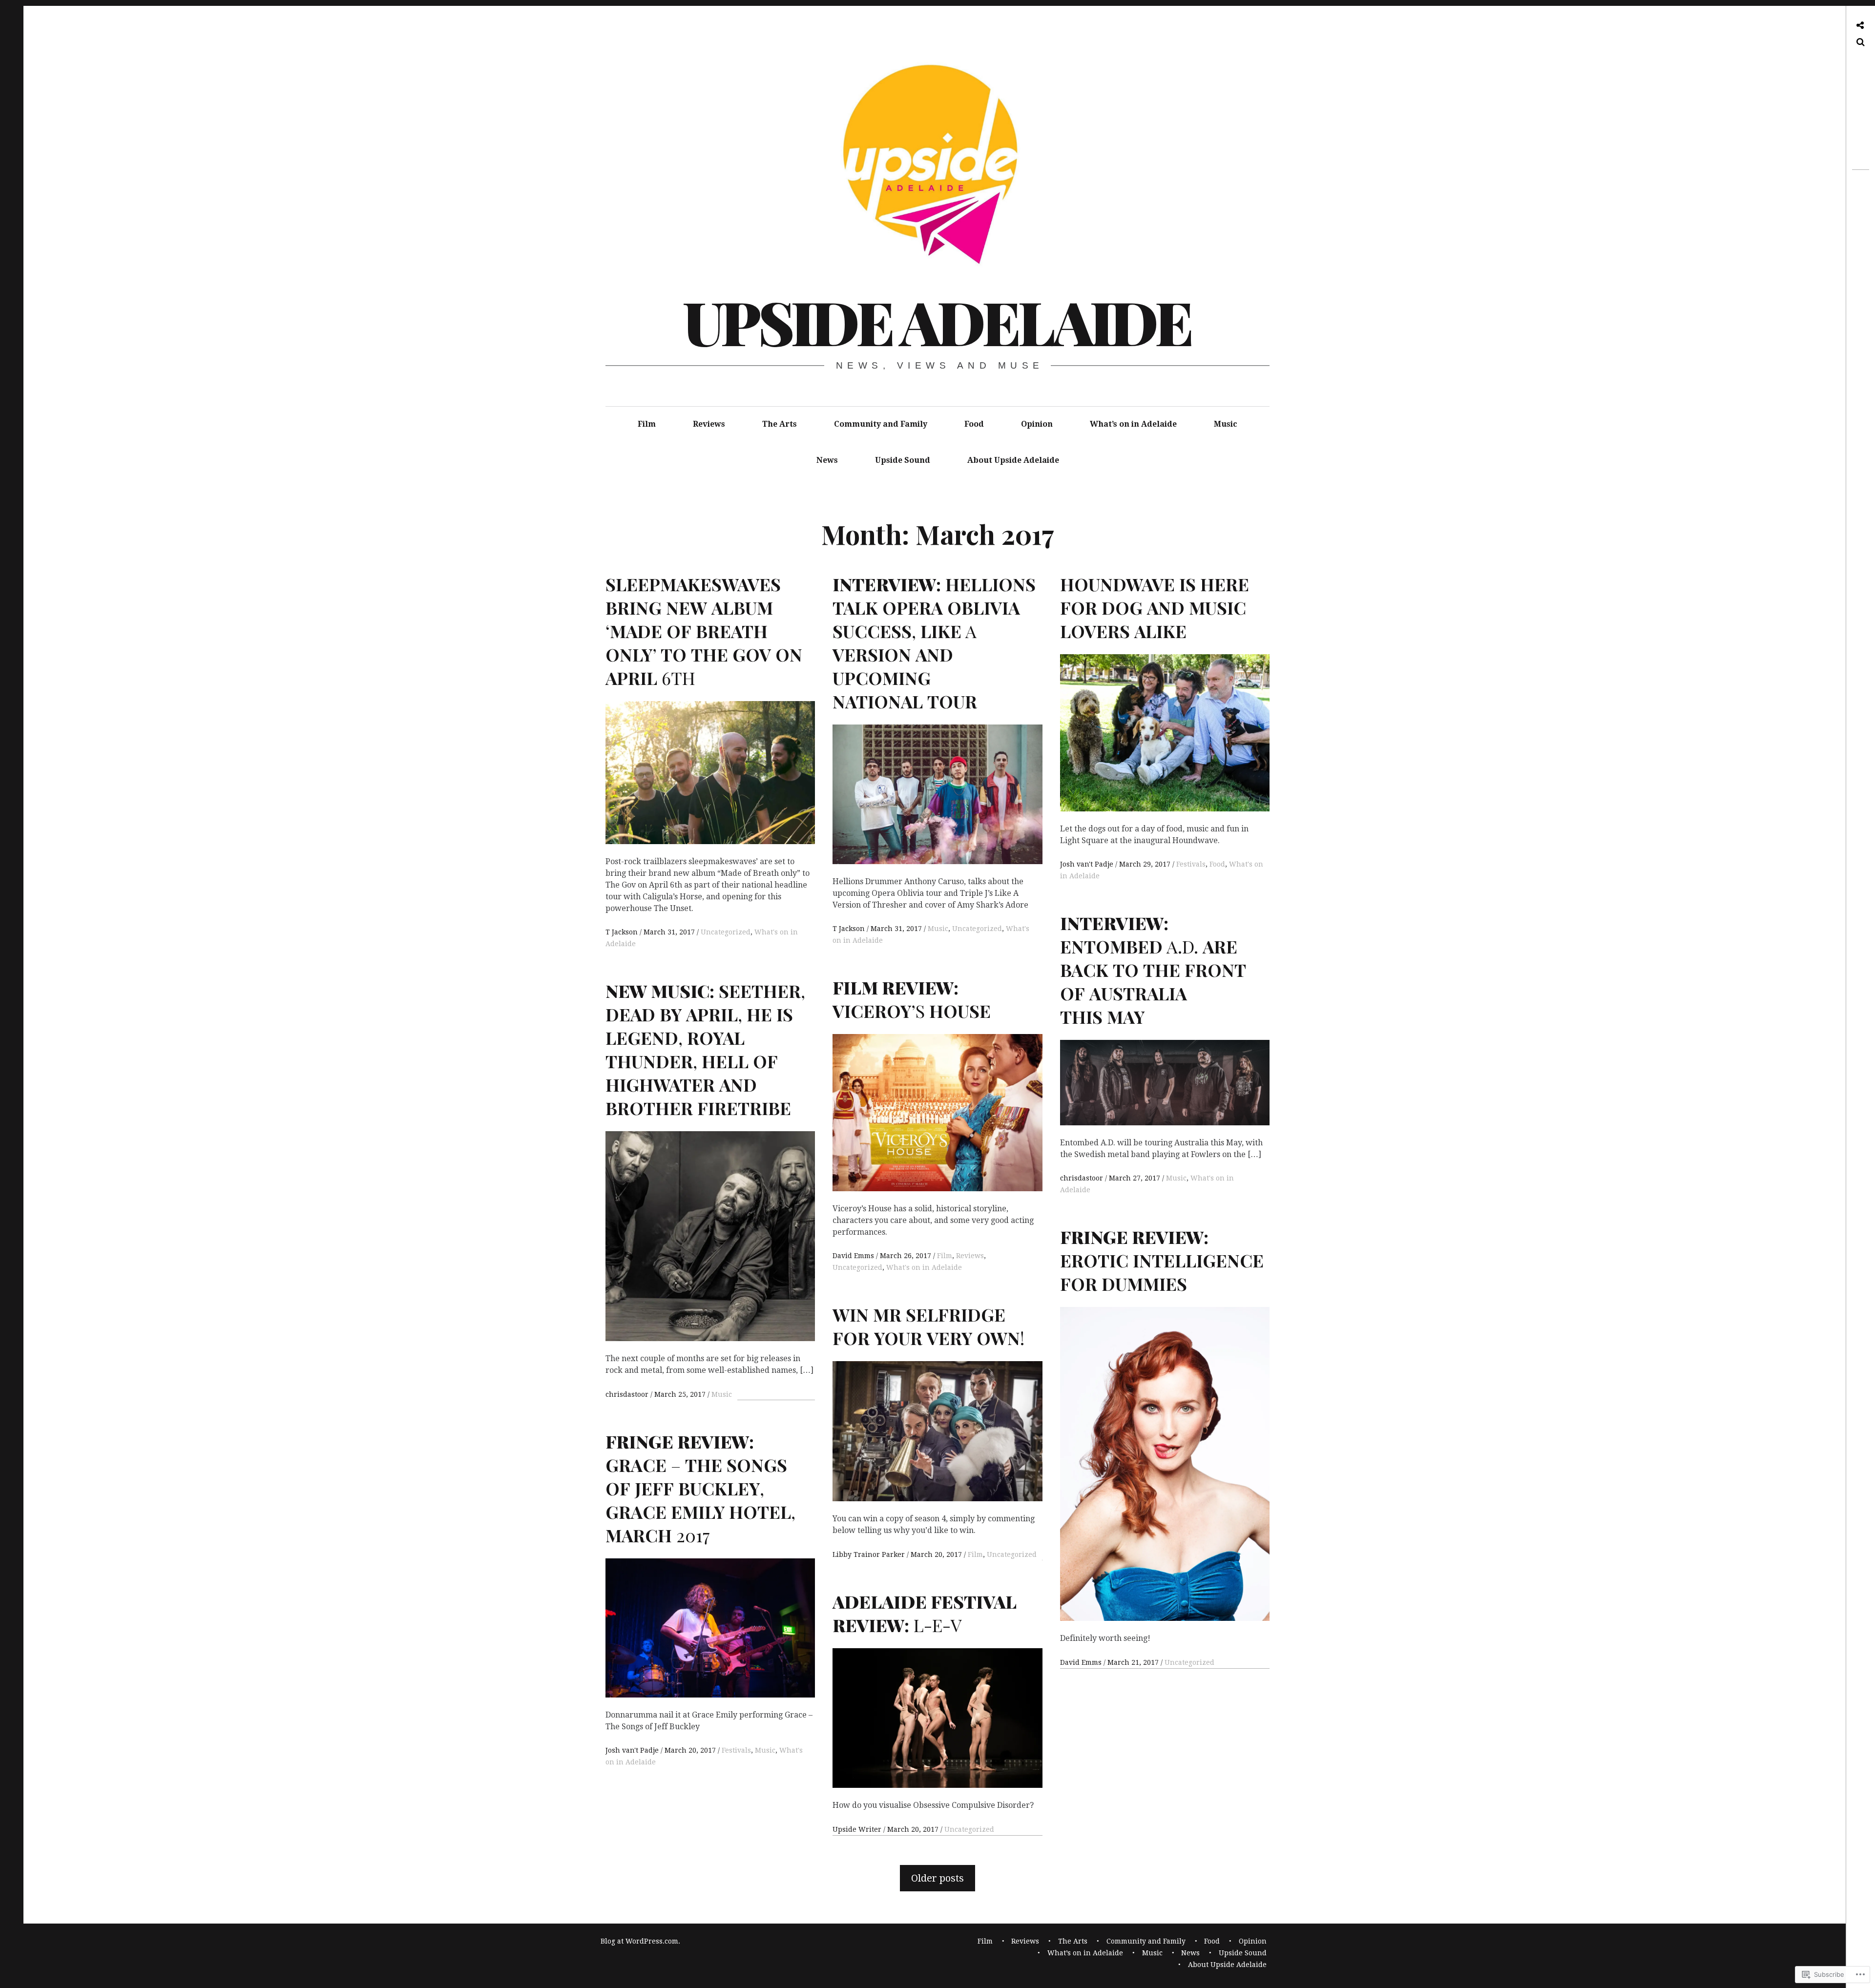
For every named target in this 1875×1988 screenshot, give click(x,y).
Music (1226, 424)
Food (974, 424)
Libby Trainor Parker (870, 1554)
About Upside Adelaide (1013, 460)
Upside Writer (858, 1829)
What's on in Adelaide (924, 1267)
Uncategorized (726, 932)
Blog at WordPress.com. (640, 1941)
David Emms (854, 1256)
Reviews (709, 424)
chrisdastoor (1083, 1178)
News (827, 460)
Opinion (1037, 424)
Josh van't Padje (1088, 864)
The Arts (780, 424)
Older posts (937, 1878)
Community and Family (881, 424)
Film (647, 424)
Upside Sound (903, 460)
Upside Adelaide (937, 321)
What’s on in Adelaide (1133, 424)
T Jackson (623, 932)
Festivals (1191, 864)
